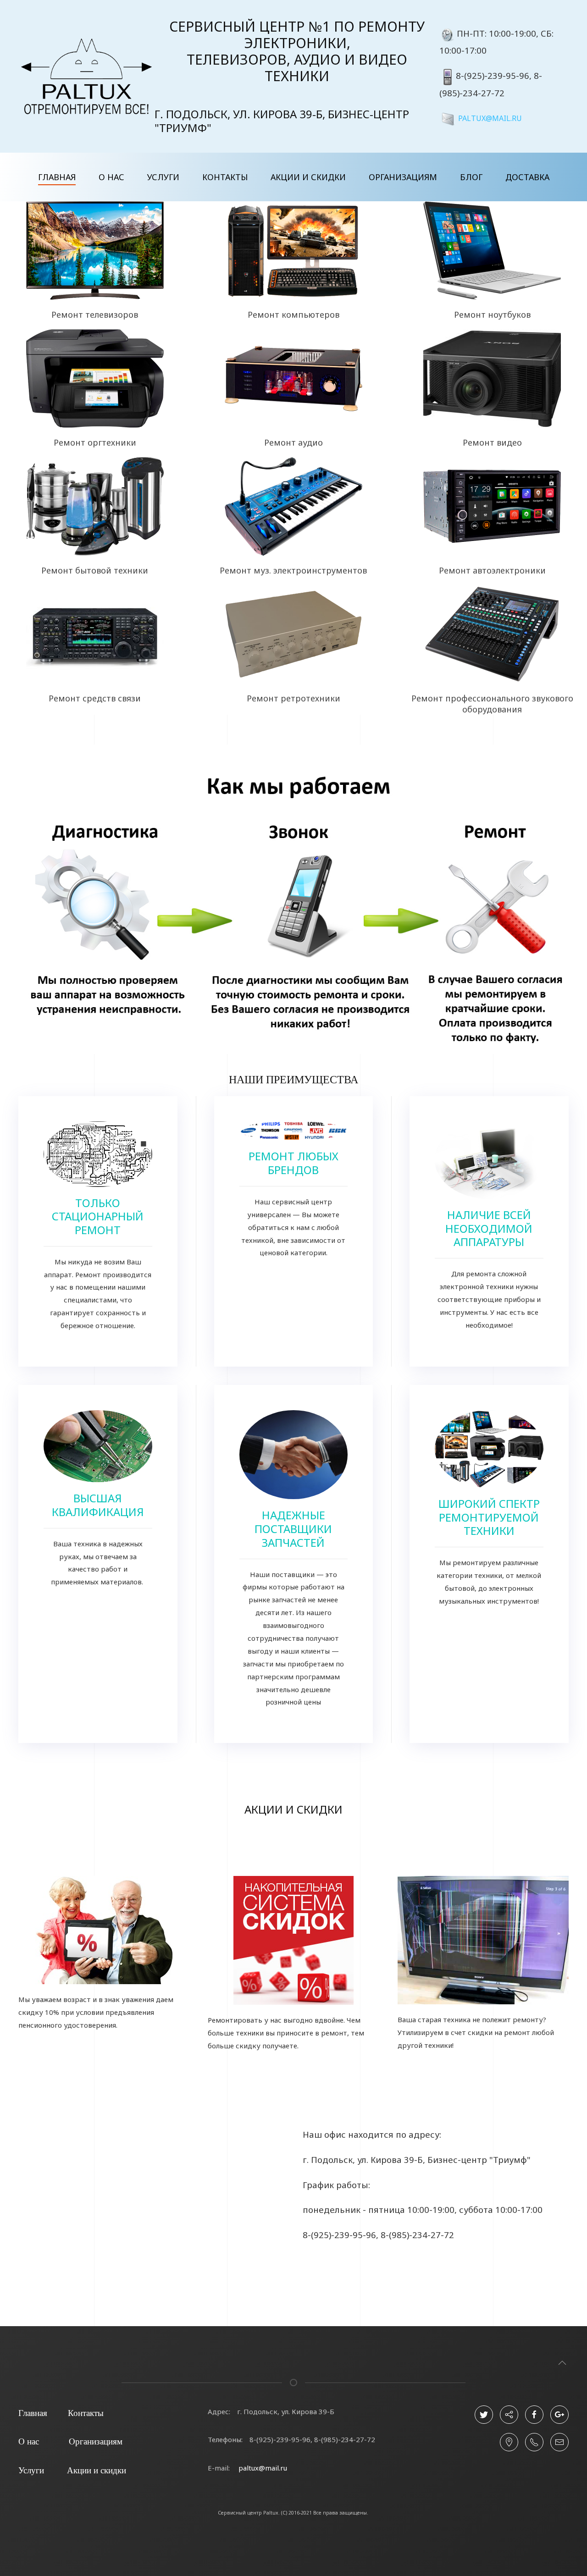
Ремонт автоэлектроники (492, 570)
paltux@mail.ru (263, 2468)
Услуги (163, 177)
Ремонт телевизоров (95, 314)
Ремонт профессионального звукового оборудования (492, 704)
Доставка (527, 177)
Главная (57, 177)
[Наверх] (562, 2363)
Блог (471, 177)
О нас (111, 177)
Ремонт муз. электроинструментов (293, 570)
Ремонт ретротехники (293, 698)
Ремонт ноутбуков (492, 314)
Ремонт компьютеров (293, 314)
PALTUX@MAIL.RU (490, 118)
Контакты (225, 177)
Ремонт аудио (293, 442)
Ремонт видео (492, 442)
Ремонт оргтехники (95, 442)
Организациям (403, 177)
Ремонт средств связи (95, 698)
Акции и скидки (308, 177)
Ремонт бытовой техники (95, 570)
